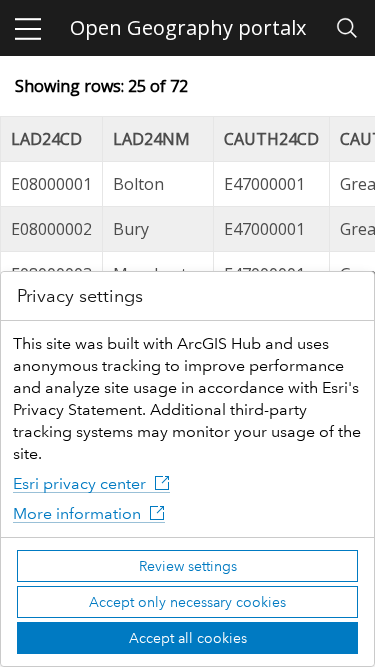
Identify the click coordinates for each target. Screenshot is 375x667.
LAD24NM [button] (151, 139)
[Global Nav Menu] (28, 28)
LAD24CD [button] (46, 139)
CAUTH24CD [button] (271, 139)
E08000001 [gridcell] (51, 184)
